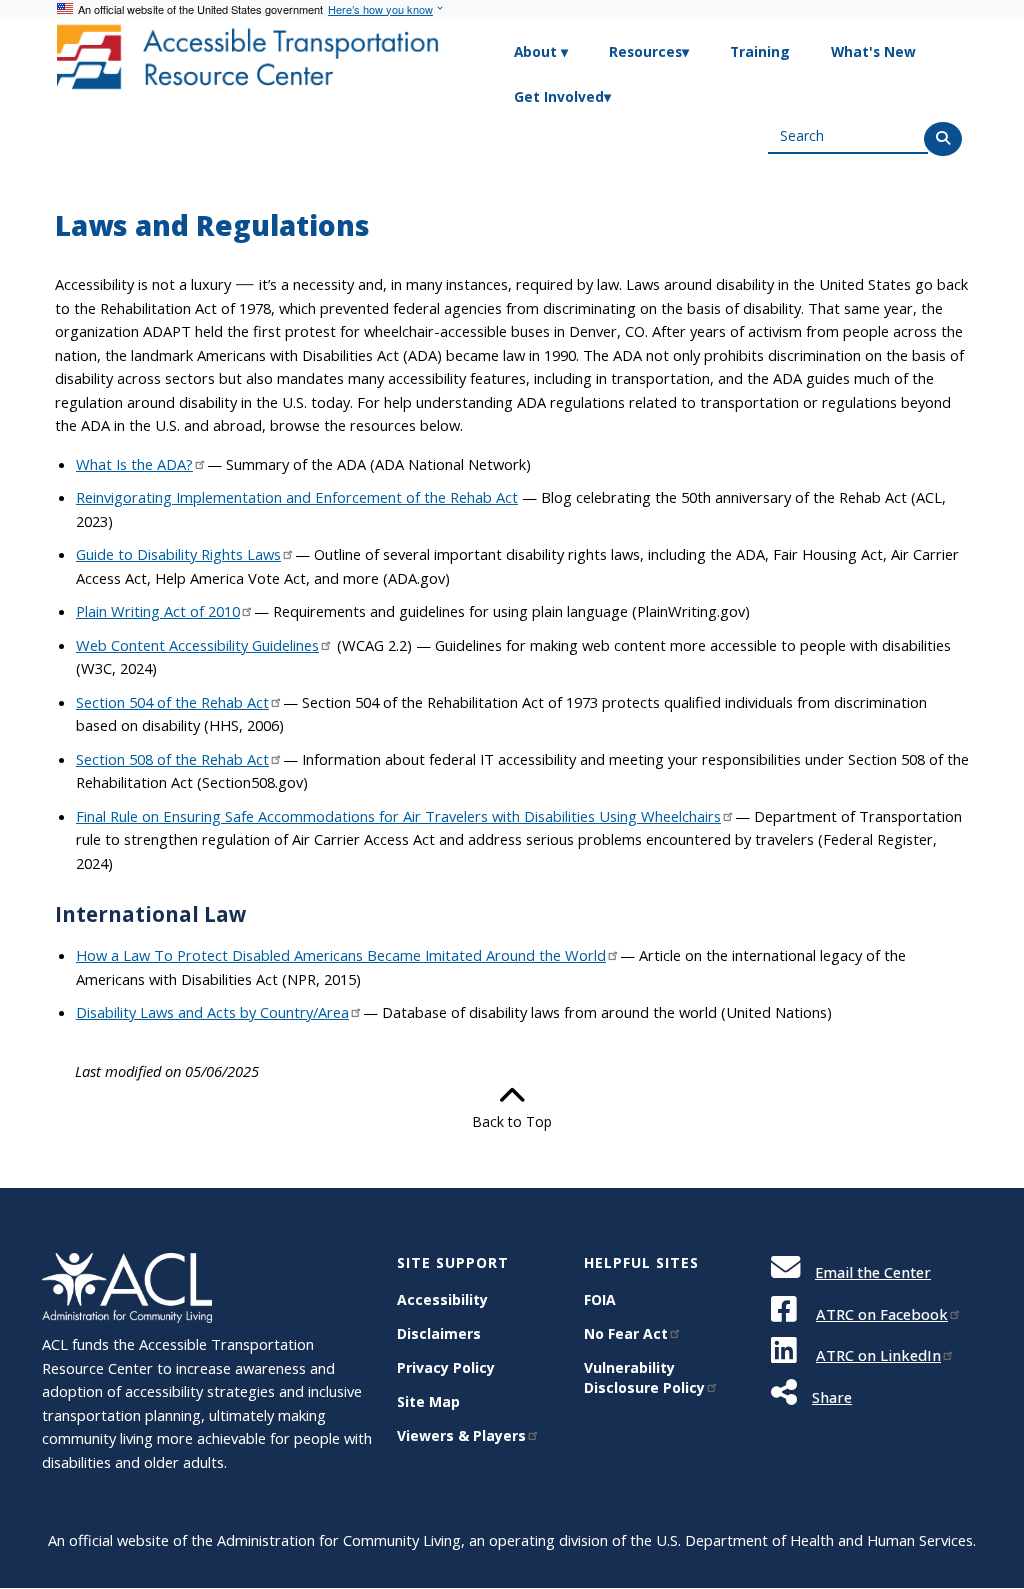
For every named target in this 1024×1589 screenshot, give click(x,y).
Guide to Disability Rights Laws (178, 554)
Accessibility (442, 1299)
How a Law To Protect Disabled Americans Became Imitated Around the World (341, 955)
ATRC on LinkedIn (878, 1355)
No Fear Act (626, 1333)
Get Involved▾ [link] (562, 96)
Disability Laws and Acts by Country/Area (212, 1012)
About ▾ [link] (541, 51)
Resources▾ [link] (649, 51)
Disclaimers (439, 1333)
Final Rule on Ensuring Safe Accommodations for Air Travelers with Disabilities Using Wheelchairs (398, 816)
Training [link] (760, 51)
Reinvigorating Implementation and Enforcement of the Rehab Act (297, 497)
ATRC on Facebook (882, 1314)
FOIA (600, 1299)
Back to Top (512, 1121)
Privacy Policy (446, 1367)
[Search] (943, 139)
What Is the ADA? (134, 464)
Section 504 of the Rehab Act (172, 702)
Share (832, 1397)
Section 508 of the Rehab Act (172, 759)
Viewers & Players (461, 1435)
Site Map (428, 1401)
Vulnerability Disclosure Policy (644, 1377)
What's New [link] (873, 51)
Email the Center (873, 1272)
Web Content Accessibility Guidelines (197, 645)
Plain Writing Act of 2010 (158, 611)
